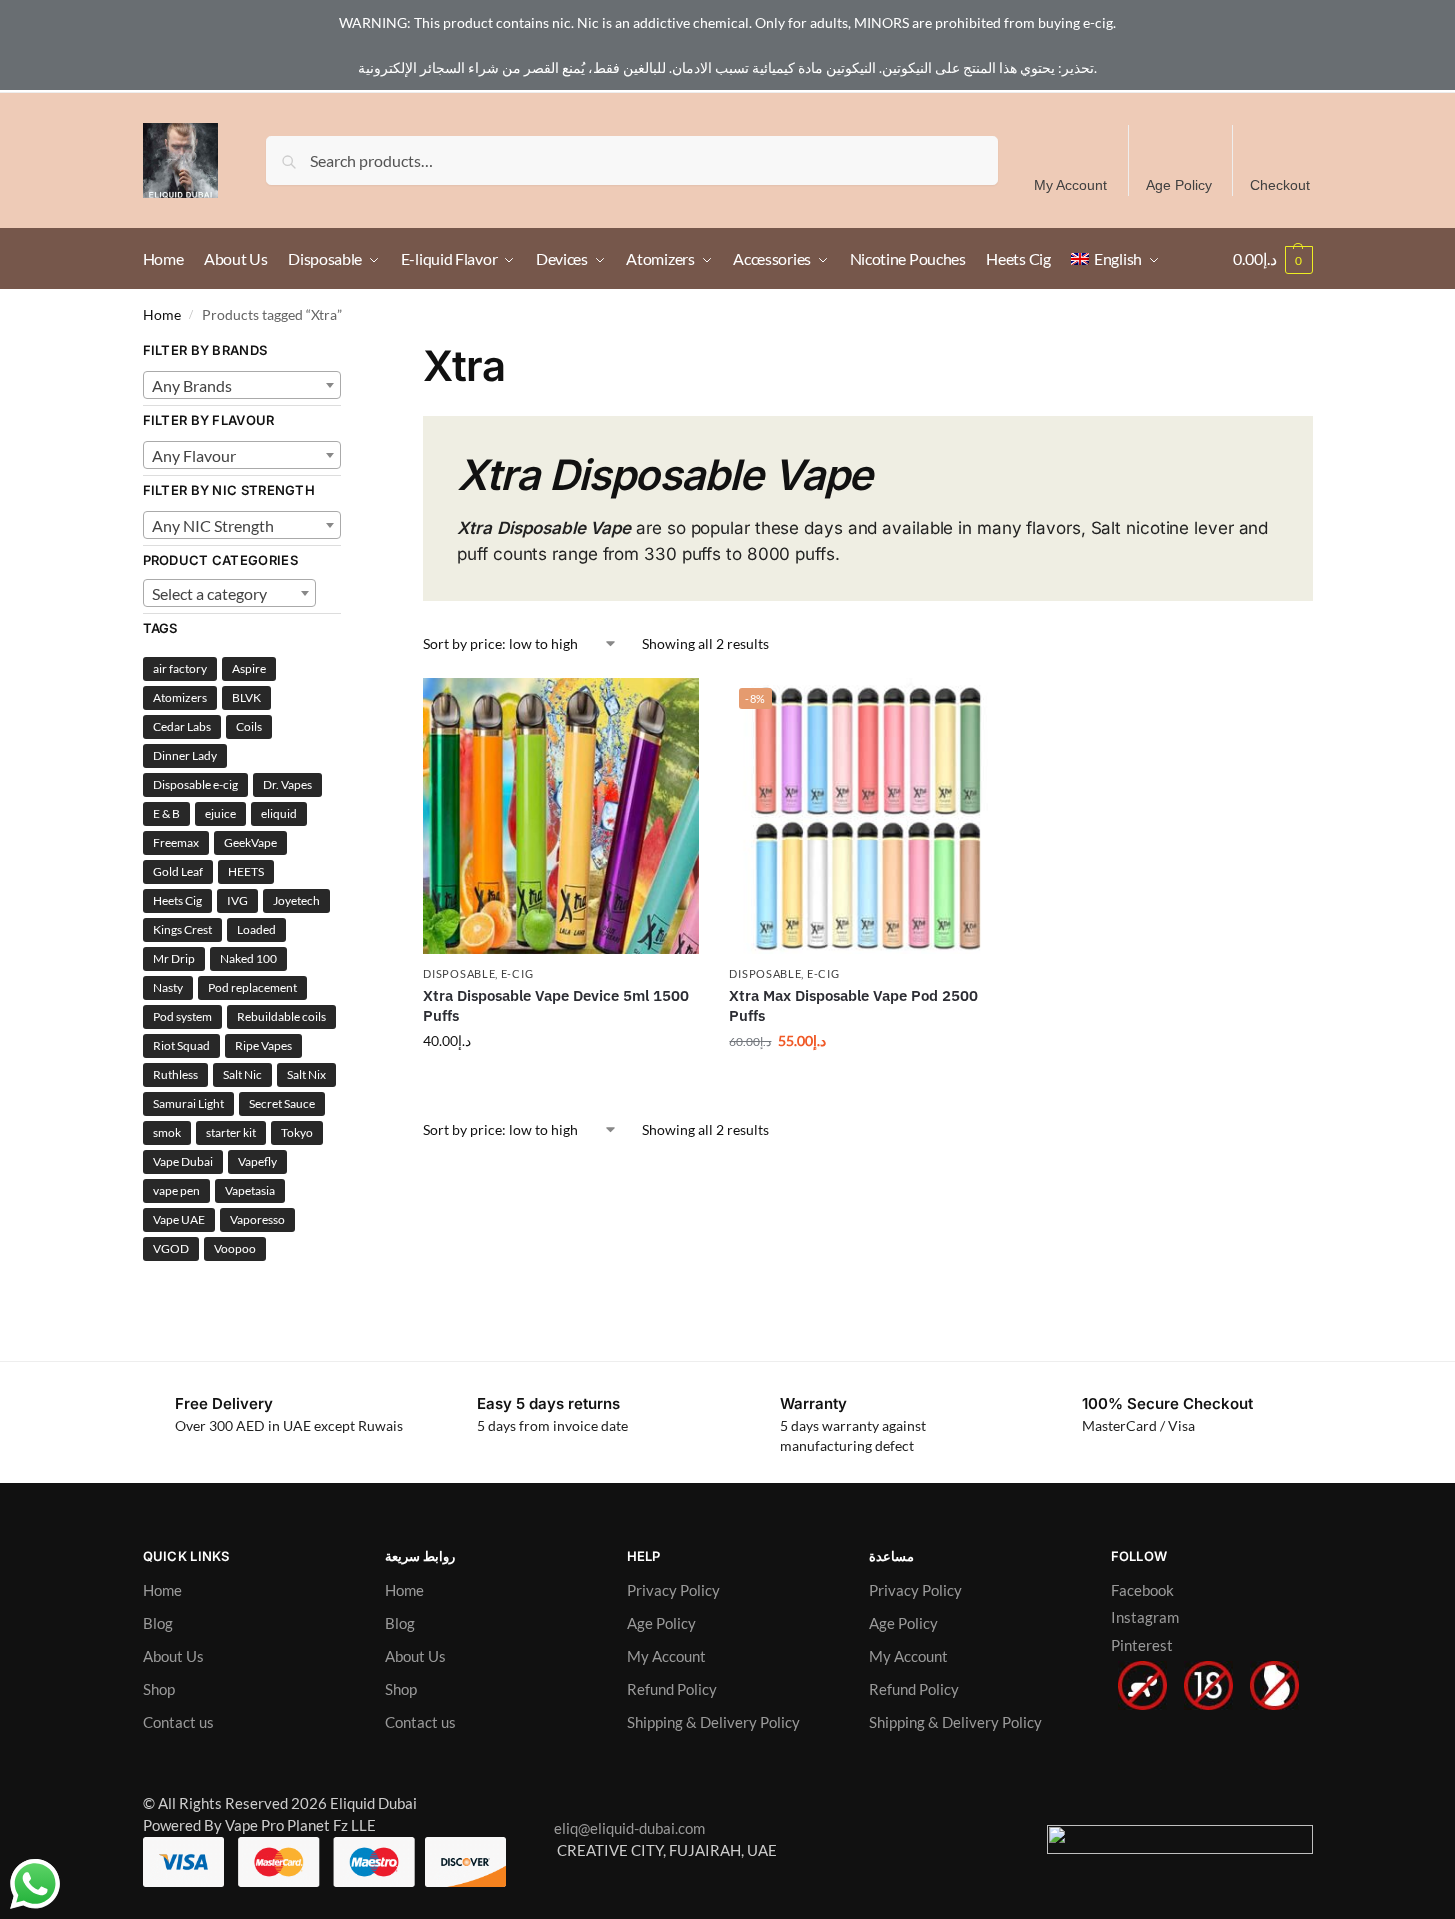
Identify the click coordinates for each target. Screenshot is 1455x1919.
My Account (1070, 185)
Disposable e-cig (195, 784)
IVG (237, 900)
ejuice (220, 813)
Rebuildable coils (281, 1016)
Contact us (178, 1722)
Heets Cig (177, 900)
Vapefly (257, 1161)
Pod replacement (252, 987)
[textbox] (242, 386)
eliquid (279, 813)
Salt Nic (242, 1074)
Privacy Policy (673, 1590)
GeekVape (250, 842)
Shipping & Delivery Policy (713, 1722)
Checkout (1280, 185)
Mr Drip (174, 958)
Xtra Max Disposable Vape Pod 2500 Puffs (853, 1005)
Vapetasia (250, 1190)
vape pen (176, 1190)
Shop (159, 1689)
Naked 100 (248, 958)
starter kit (231, 1132)
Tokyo (297, 1132)
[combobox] (242, 385)
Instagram (1145, 1617)
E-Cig (517, 973)
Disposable (459, 973)
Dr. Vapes (287, 784)
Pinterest (1142, 1645)
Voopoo (235, 1248)
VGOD (171, 1248)
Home (162, 315)
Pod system (182, 1016)
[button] (1273, 259)
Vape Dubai (183, 1161)
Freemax (176, 842)
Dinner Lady (185, 755)
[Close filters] (347, 352)
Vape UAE (179, 1219)
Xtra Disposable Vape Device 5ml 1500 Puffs (556, 1005)
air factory (180, 668)
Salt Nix (306, 1074)
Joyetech (296, 900)
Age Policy (1179, 185)
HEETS (246, 871)
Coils (249, 726)
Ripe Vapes (263, 1045)
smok (167, 1132)
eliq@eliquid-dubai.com (625, 1828)
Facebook (1142, 1590)
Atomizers (180, 697)
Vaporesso (257, 1219)
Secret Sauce (282, 1103)
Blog (158, 1623)
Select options (561, 1082)
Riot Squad (181, 1045)
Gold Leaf (178, 871)
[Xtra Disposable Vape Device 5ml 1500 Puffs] (561, 816)
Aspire (249, 668)
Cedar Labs (182, 726)
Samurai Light (188, 1103)
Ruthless (175, 1074)
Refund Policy (672, 1689)
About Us (173, 1656)
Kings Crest (182, 929)
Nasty (168, 987)
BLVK (246, 697)
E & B (166, 813)
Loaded (256, 929)
